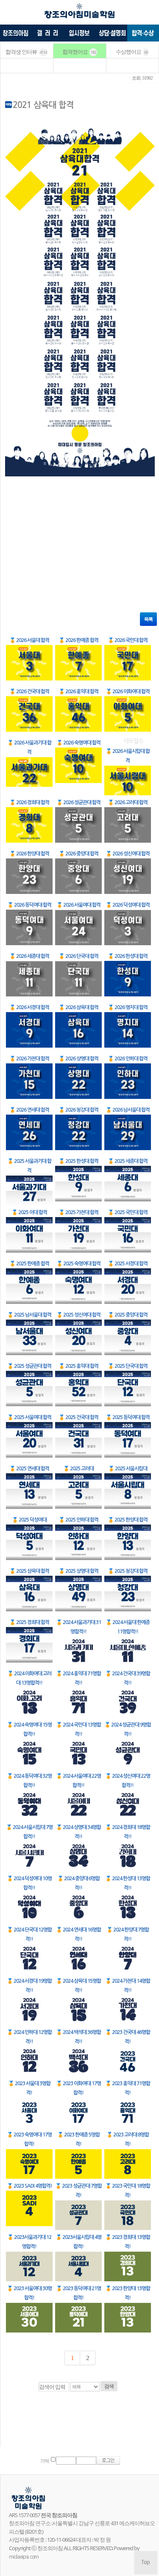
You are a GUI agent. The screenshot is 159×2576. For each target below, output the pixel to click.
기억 (45, 2461)
